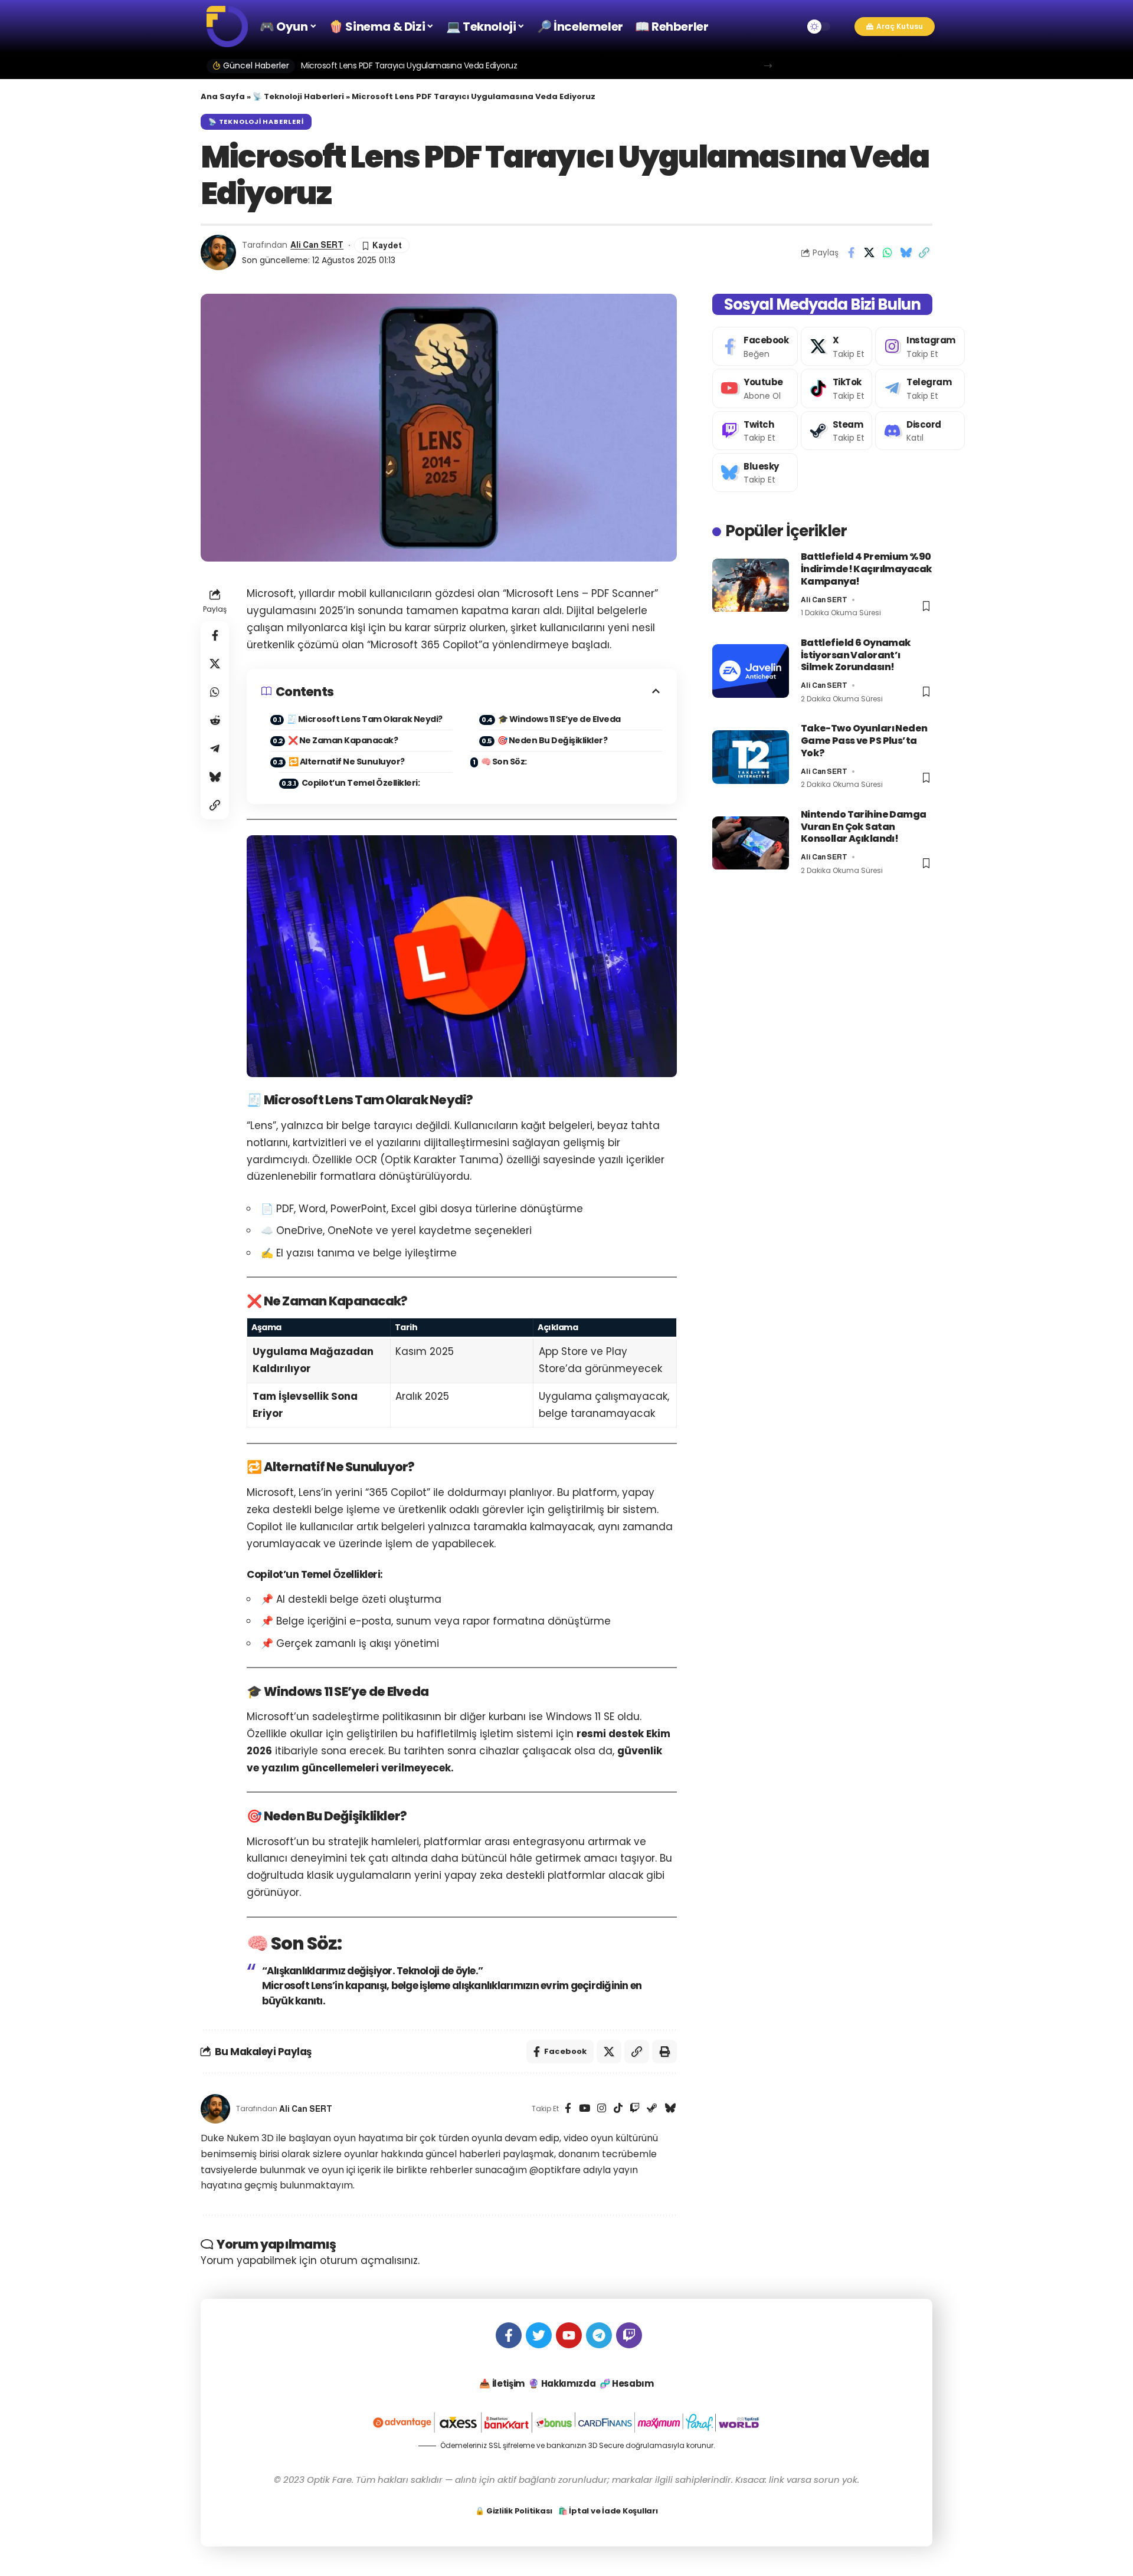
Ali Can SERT (317, 245)
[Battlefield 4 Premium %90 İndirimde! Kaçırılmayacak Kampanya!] (751, 585)
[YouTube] (584, 2109)
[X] (836, 346)
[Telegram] (920, 389)
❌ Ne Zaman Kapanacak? (343, 740)
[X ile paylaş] (869, 252)
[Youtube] (755, 389)
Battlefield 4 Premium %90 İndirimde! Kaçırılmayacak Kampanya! (867, 570)
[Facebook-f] (509, 2335)
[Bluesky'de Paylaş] (906, 252)
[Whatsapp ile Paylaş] (888, 252)
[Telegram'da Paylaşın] (215, 749)
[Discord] (920, 431)
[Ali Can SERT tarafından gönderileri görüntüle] (218, 252)
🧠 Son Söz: (504, 762)
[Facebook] (568, 2109)
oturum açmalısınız (369, 2260)
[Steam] (652, 2109)
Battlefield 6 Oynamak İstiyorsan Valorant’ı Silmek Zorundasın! (856, 655)
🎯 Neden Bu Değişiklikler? (553, 740)
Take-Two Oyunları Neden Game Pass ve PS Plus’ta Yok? (864, 741)
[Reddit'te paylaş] (215, 720)
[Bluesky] (670, 2109)
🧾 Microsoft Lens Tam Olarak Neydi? (365, 719)
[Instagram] (602, 2109)
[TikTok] (618, 2109)
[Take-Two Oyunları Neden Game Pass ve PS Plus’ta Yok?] (751, 757)
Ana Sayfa (223, 96)
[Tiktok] (836, 389)
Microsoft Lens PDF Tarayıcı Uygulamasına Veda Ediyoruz (409, 65)
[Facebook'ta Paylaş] (851, 252)
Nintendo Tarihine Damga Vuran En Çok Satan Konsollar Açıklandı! (864, 827)
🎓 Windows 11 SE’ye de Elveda (559, 719)
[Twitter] (539, 2335)
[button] (843, 27)
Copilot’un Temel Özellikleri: (361, 783)
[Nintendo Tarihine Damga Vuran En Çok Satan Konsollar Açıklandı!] (751, 843)
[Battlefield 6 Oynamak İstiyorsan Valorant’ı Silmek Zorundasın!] (751, 671)
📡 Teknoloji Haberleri (298, 96)
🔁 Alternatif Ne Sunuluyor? (347, 762)
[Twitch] (635, 2109)
